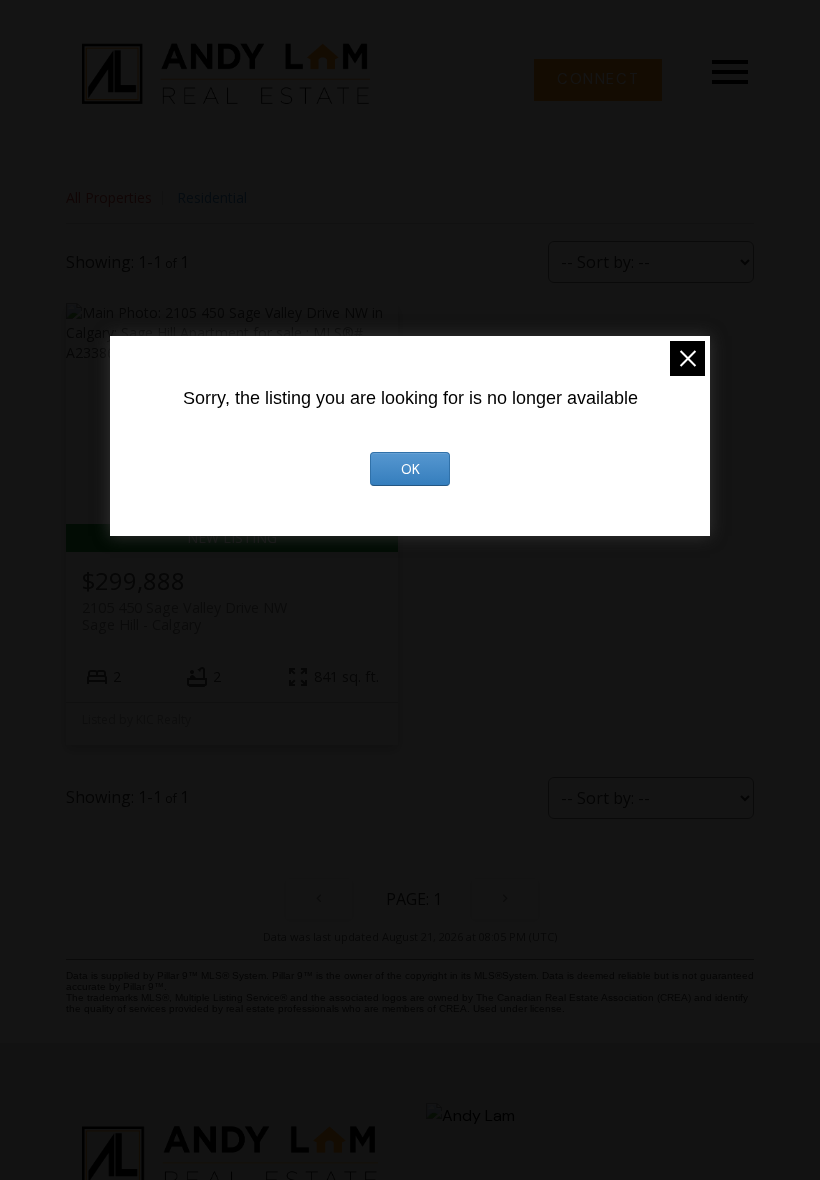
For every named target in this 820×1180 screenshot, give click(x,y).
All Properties (109, 197)
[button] (598, 80)
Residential (212, 197)
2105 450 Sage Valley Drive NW (184, 616)
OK (410, 469)
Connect (598, 80)
